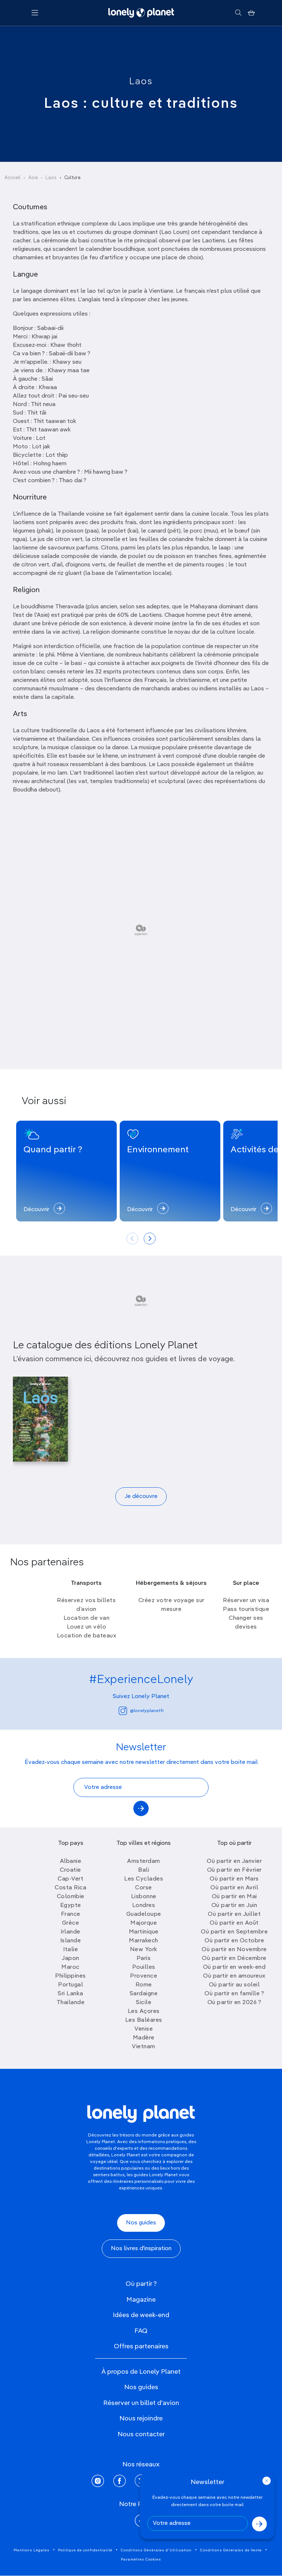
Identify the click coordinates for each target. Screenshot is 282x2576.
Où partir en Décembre (234, 1958)
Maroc (70, 1967)
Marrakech (144, 1941)
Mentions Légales (32, 2550)
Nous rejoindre (141, 2419)
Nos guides (141, 2223)
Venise (144, 2029)
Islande (71, 1941)
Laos (141, 82)
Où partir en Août (234, 1923)
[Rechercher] (238, 13)
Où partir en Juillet (234, 1914)
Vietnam (144, 2047)
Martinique (144, 1932)
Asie (33, 178)
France (71, 1914)
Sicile (144, 2003)
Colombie (71, 1897)
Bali (144, 1870)
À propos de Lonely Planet (141, 2372)
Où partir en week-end (234, 1967)
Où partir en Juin (234, 1906)
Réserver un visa (246, 1601)
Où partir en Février (234, 1870)
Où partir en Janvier (234, 1861)
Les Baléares (144, 2020)
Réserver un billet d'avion (141, 2403)
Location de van (87, 1618)
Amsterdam (144, 1861)
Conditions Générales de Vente (231, 2550)
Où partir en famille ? (234, 1994)
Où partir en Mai (234, 1897)
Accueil (12, 178)
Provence (144, 1976)
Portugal (70, 1985)
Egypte (71, 1906)
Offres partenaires (141, 2346)
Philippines (70, 1976)
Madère (144, 2038)
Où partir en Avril (234, 1888)
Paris (144, 1958)
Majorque (144, 1923)
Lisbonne (144, 1897)
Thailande (71, 2003)
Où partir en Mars (234, 1879)
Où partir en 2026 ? (234, 2003)
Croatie (70, 1870)
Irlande (70, 1932)
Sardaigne (144, 1994)
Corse (144, 1888)
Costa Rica (70, 1888)
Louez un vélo (87, 1627)
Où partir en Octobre (234, 1941)
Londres (144, 1906)
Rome (144, 1985)
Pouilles (144, 1967)
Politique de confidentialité (85, 2550)
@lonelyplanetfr (147, 1711)
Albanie (71, 1861)
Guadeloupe (144, 1914)
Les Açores (144, 2011)
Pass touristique (246, 1609)
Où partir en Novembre (234, 1950)
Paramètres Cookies (141, 2559)
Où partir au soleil (234, 1985)
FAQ (141, 2331)
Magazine (141, 2300)
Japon (70, 1958)
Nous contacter (141, 2434)
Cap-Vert (70, 1879)
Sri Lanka (70, 1994)
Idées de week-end (141, 2315)
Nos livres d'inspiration (141, 2249)
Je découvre (141, 1497)
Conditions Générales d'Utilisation (156, 2550)
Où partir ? (141, 2284)
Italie (70, 1950)
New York (144, 1950)
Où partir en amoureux (234, 1976)
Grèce (71, 1923)
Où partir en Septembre (234, 1932)
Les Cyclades (144, 1879)
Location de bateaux (87, 1636)
